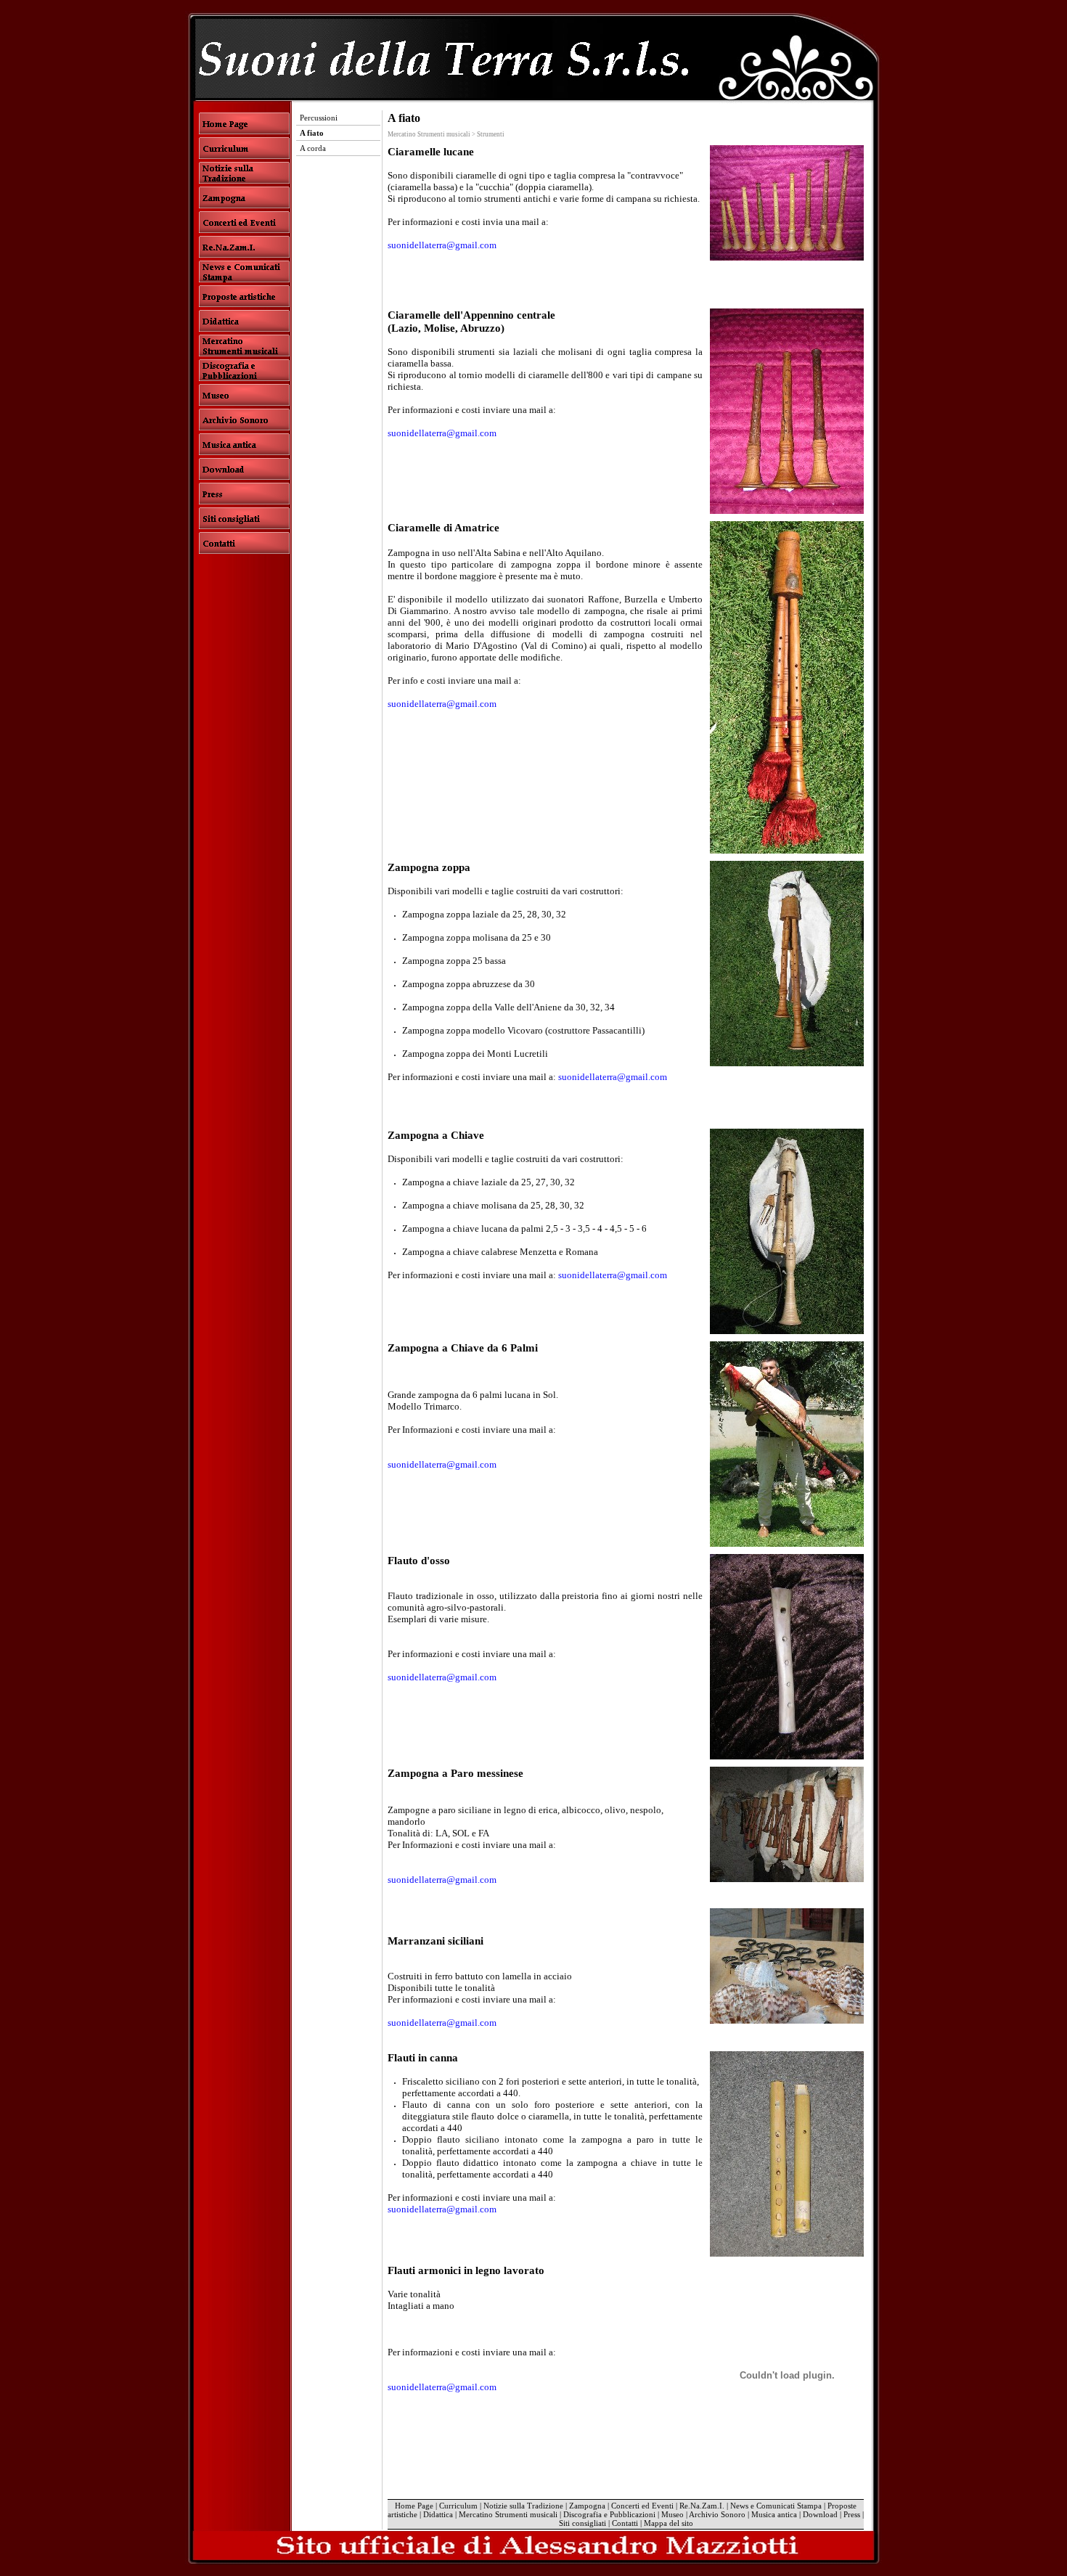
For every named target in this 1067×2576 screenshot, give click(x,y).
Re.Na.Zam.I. (702, 2506)
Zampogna (587, 2506)
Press (852, 2514)
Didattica (438, 2514)
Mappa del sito (669, 2523)
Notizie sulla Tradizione (523, 2506)
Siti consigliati (582, 2523)
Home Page (414, 2506)
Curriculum (458, 2506)
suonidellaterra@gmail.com (442, 245)
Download (820, 2514)
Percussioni (319, 118)
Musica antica (774, 2514)
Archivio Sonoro (717, 2514)
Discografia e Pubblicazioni (609, 2514)
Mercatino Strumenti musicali (508, 2514)
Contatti (625, 2523)
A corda (313, 148)
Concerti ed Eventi (642, 2506)
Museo (673, 2514)
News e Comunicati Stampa (776, 2506)
